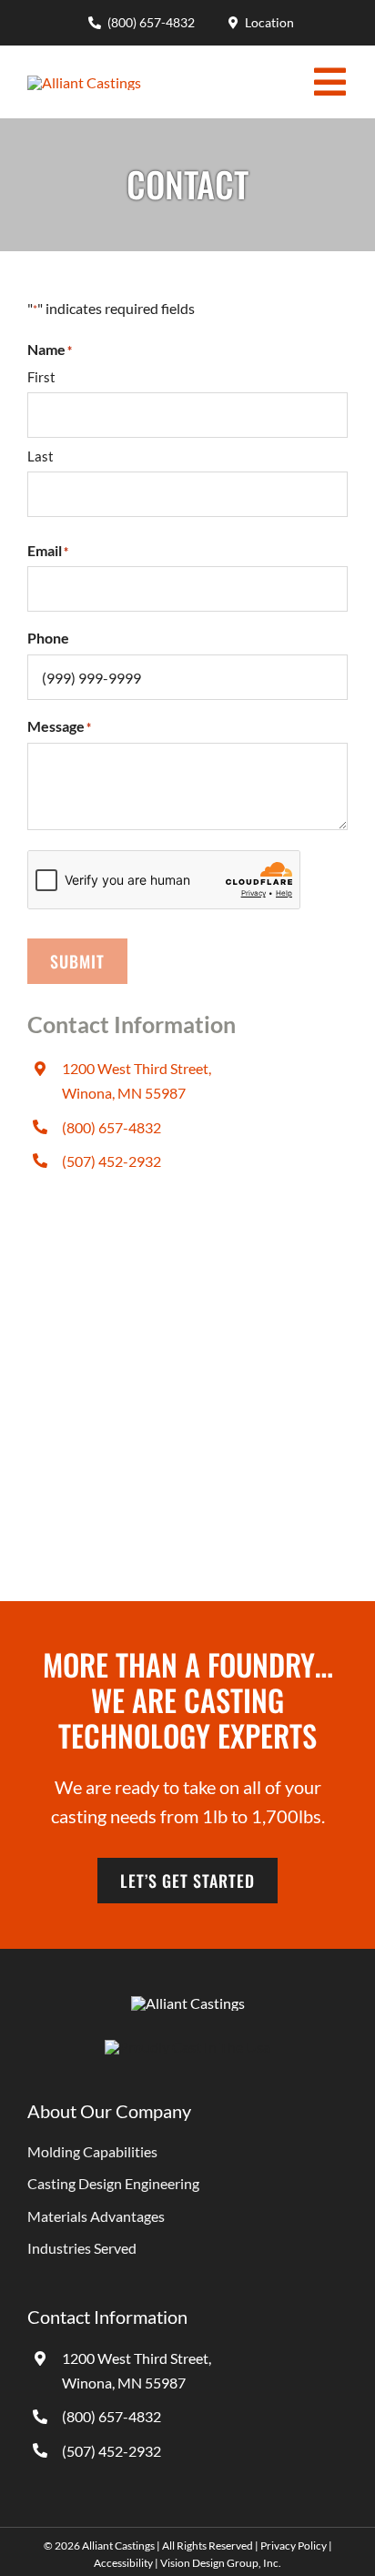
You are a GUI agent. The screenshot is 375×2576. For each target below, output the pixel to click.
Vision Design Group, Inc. (221, 2563)
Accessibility (123, 2563)
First (41, 377)
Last (41, 456)
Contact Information (107, 2317)
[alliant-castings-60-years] (84, 82)
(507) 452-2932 (111, 1161)
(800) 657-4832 (111, 1127)
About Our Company (109, 2111)
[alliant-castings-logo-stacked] (188, 2003)
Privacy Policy (294, 2546)
